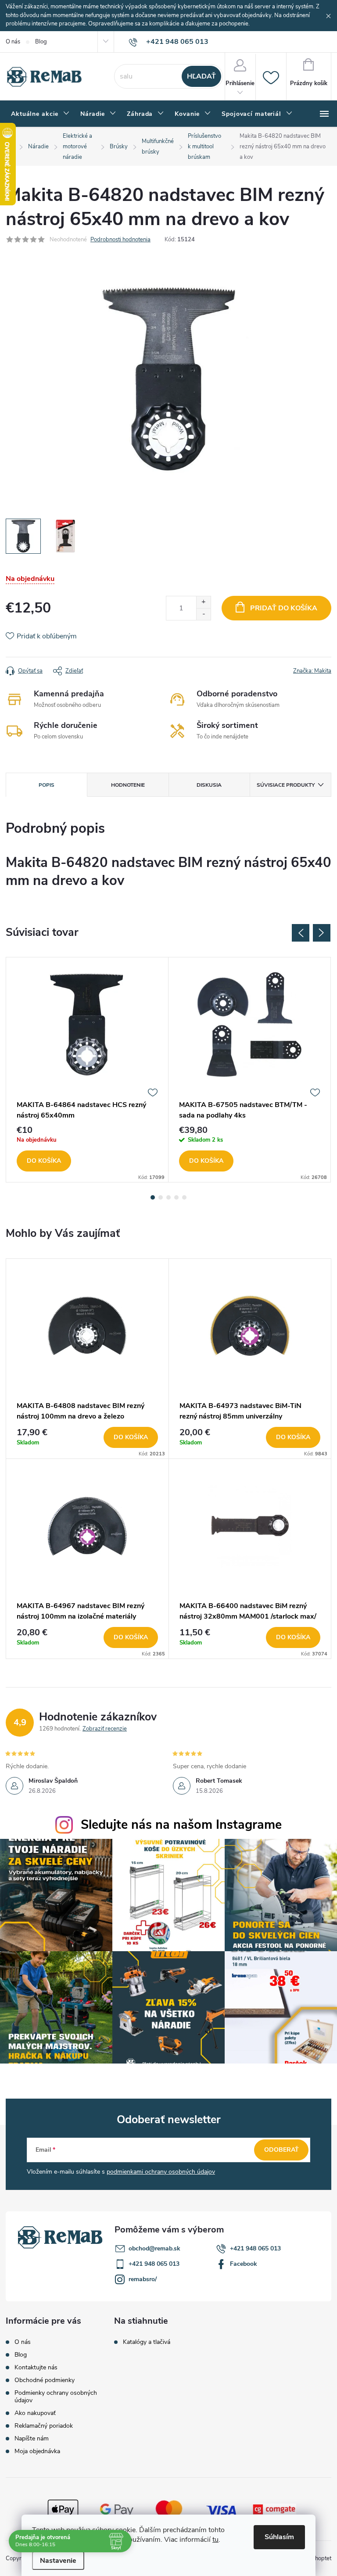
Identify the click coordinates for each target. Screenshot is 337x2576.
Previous (301, 933)
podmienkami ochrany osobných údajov (161, 2172)
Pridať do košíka (284, 608)
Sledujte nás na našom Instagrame (181, 1825)
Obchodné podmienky (45, 2380)
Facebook (244, 2264)
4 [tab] (176, 1197)
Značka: (312, 671)
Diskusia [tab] (209, 785)
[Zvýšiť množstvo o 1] (203, 602)
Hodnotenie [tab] (128, 785)
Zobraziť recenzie (105, 1729)
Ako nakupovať (35, 2413)
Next (322, 933)
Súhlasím (279, 2537)
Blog (41, 42)
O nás (13, 42)
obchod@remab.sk (154, 2248)
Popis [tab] (47, 785)
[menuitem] (40, 114)
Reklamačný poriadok (44, 2426)
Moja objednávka (37, 2451)
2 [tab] (161, 1197)
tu (215, 2540)
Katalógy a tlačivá (147, 2342)
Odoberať (281, 2150)
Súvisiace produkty (286, 785)
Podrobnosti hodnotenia (120, 240)
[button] (87, 1437)
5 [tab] (184, 1197)
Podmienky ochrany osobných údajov (56, 2397)
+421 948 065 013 (255, 2248)
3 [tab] (168, 1197)
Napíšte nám (32, 2438)
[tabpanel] (87, 1070)
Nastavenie (58, 2561)
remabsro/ (143, 2279)
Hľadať (201, 76)
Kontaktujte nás (36, 2367)
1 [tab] (153, 1197)
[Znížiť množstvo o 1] (203, 614)
